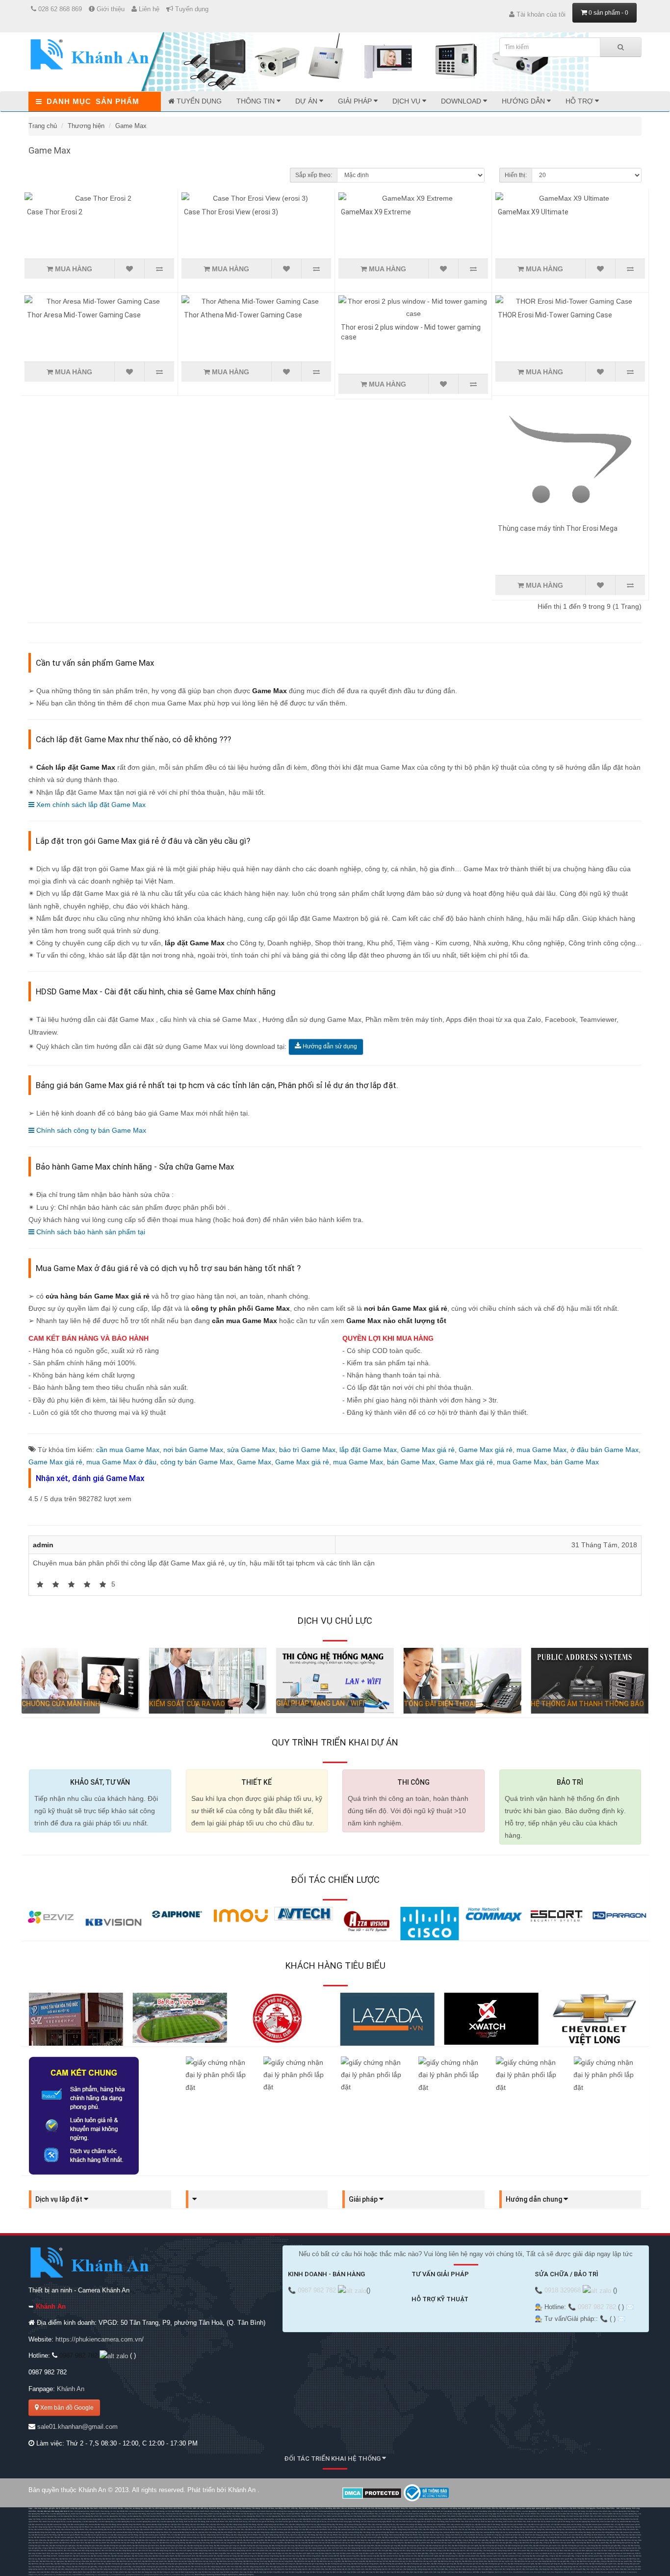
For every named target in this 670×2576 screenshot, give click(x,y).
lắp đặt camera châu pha (85, 2537)
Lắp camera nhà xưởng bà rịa (462, 2524)
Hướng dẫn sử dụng (329, 1046)
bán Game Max (411, 1462)
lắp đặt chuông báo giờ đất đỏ (335, 2546)
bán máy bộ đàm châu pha (605, 2550)
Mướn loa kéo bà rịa (119, 2514)
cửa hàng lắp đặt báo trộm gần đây (448, 2540)
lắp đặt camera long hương (211, 2537)
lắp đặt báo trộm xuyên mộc (401, 2540)
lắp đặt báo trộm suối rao (423, 2540)
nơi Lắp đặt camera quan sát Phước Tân (598, 2524)
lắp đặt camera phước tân (149, 2537)
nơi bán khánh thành (262, 2511)
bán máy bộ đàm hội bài (258, 2553)
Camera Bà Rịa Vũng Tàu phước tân (296, 2527)
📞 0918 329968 (559, 2290)
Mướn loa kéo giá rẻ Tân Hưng (558, 2522)
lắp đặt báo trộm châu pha (91, 2559)
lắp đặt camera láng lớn (391, 2537)
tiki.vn (41, 2575)
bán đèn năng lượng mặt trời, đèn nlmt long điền (77, 2569)
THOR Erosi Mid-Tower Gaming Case (555, 315)
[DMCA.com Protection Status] (372, 2492)
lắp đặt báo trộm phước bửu (379, 2540)
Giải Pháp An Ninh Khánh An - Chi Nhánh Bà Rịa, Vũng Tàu (606, 2535)
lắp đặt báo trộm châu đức (605, 2537)
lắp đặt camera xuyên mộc (434, 2537)
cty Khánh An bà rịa (475, 2535)
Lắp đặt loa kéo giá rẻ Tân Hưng (487, 2524)
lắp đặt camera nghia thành (106, 2537)
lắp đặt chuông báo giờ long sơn (227, 2546)
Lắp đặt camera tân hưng (56, 2524)
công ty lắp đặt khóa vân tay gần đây (528, 2543)
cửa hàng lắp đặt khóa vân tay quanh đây (592, 2543)
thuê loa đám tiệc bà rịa (612, 2514)
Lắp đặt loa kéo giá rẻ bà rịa (539, 2524)
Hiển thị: (516, 175)
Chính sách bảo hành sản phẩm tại (90, 1232)
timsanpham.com (118, 2575)
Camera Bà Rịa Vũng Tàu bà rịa (269, 2527)
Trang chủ (43, 126)
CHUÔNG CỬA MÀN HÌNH (61, 1704)
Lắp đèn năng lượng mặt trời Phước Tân (272, 2524)
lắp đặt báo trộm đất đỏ (233, 2540)
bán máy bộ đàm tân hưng (84, 2553)
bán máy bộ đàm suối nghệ (300, 2553)
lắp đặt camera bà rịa (81, 2556)
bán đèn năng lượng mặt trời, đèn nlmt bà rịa (130, 2548)
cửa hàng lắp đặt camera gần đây (478, 2537)
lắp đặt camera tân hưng (170, 2537)
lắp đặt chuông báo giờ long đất (388, 2546)
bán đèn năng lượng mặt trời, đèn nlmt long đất (59, 2550)
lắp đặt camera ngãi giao (64, 2537)
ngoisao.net (189, 2575)
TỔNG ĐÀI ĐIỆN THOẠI (440, 1704)
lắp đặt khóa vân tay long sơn (147, 2543)
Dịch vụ (407, 101)
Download (462, 101)
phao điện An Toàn (475, 2511)
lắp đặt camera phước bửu (412, 2537)
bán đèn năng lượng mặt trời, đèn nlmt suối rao (328, 2550)
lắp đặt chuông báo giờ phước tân (173, 2546)
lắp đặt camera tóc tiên (351, 2537)
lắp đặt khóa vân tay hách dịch (72, 2543)
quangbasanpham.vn (134, 2575)
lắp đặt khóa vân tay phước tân (97, 2543)
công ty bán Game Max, (199, 1462)
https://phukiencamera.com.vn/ (100, 2339)
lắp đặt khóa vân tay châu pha (77, 2561)
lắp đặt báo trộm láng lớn (357, 2540)
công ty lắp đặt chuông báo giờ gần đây (81, 2567)
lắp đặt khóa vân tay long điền (271, 2543)
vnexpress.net (178, 2575)
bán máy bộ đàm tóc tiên (278, 2553)
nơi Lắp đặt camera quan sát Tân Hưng (566, 2524)
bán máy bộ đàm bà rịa (540, 2550)
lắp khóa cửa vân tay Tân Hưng (134, 2527)
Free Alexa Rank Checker (597, 2572)
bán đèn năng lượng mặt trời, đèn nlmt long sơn (440, 2548)
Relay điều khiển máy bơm (510, 2511)
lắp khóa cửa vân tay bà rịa (185, 2527)
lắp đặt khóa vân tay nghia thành (45, 2543)
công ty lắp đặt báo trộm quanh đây (503, 2540)
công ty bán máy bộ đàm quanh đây (471, 2553)
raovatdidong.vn (104, 2575)
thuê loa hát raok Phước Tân (293, 2514)
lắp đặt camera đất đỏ (273, 2537)
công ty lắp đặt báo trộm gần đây (476, 2540)
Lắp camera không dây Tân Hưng (330, 2524)
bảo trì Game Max (307, 1450)
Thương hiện (86, 126)
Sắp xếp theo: (314, 175)
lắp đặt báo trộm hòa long (190, 2540)
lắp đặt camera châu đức (44, 2537)
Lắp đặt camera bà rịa (37, 2524)
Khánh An (71, 2389)
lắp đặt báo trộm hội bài (295, 2540)
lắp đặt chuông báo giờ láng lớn (492, 2546)
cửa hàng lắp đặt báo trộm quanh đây (533, 2540)
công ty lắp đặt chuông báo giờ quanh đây (59, 2548)
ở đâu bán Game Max (605, 1450)
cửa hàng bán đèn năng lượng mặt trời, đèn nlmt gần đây (370, 2550)
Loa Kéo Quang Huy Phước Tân (252, 2516)
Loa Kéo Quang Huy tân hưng (114, 2516)
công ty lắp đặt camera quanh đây (532, 2537)
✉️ (630, 2307)
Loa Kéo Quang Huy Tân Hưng (623, 2511)
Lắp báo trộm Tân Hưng (180, 2524)
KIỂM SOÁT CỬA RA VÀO (187, 1704)
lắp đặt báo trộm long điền (254, 2540)
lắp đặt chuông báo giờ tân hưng (200, 2546)
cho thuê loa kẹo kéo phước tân (598, 2511)
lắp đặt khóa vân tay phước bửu (417, 2543)
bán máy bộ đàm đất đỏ (195, 2553)
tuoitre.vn (167, 2575)
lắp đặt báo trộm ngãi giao (626, 2537)
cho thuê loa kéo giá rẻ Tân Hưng (337, 2514)
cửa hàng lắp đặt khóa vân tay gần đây (497, 2543)
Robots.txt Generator (629, 2572)
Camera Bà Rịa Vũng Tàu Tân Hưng (102, 2524)
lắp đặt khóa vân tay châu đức (583, 2540)
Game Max (131, 126)
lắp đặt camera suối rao (455, 2537)
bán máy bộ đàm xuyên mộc (367, 2553)
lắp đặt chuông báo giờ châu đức (91, 2564)
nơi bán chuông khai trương (282, 2511)
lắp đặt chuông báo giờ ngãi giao (63, 2546)
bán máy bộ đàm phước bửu (344, 2553)
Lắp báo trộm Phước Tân (199, 2524)
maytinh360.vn (78, 2575)
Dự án (307, 101)
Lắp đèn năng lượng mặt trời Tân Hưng (241, 2524)
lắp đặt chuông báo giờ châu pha (90, 2546)
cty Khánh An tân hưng (531, 2535)
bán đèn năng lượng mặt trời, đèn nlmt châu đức (167, 2548)
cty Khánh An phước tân (512, 2535)
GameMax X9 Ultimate (533, 212)
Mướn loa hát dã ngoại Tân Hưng (195, 2514)
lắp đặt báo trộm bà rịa (585, 2537)
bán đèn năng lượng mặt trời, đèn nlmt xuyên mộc (289, 2550)
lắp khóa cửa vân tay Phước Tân (160, 2527)
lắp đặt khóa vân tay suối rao (469, 2543)
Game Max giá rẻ (428, 1450)
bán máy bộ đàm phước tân (62, 2553)
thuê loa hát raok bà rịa (314, 2514)
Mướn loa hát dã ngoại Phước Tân (222, 2514)
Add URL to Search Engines (483, 2572)
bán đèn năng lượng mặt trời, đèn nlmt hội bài (96, 2550)
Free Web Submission (463, 2572)
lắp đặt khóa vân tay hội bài (320, 2543)
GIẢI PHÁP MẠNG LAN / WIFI (320, 1703)
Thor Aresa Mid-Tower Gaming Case (84, 315)
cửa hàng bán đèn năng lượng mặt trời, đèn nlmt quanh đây (506, 2550)
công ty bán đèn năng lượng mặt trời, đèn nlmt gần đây (414, 2550)
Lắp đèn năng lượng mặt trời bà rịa (302, 2524)
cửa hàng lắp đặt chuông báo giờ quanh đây (94, 2548)
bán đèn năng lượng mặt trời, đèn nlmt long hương (480, 2548)
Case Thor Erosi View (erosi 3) (231, 212)
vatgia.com (33, 2575)
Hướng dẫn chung (535, 2199)
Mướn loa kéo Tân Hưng (80, 2514)
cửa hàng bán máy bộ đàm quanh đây (501, 2553)
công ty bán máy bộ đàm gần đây (442, 2553)
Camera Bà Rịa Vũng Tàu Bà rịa (158, 2524)
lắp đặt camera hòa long (232, 2537)
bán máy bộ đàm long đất (237, 2553)
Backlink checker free (503, 2572)
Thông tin (257, 101)
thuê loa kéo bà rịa (174, 2514)
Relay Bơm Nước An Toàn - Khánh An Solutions (409, 2511)
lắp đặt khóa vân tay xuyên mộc (443, 2543)
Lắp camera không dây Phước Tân (357, 2524)
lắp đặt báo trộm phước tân (103, 2540)
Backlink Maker (614, 2572)
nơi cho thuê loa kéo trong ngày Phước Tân (453, 2514)
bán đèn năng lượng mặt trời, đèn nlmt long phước (558, 2548)
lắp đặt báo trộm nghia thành (58, 2540)
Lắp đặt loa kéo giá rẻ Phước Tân (514, 2524)
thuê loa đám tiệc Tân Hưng (567, 2514)
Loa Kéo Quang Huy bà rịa (67, 2516)
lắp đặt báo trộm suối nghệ (336, 2540)
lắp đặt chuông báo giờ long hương (254, 2546)
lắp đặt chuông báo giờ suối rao (574, 2546)
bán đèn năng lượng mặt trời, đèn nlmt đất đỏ (596, 2548)
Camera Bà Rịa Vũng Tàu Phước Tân (131, 2524)
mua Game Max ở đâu (121, 1462)
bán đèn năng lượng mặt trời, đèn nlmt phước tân (363, 2548)
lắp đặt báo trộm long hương (168, 2540)
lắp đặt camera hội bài (332, 2537)
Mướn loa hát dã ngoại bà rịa (247, 2514)
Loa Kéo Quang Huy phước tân (90, 2516)
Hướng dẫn (524, 101)
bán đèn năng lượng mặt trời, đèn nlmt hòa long (519, 2548)
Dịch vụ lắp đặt (60, 2199)
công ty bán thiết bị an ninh (456, 2535)
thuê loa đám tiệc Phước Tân (590, 2514)
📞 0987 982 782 (313, 2290)
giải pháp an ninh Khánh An (551, 2535)
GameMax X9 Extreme (376, 212)
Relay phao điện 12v (491, 2511)
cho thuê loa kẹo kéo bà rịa (549, 2511)
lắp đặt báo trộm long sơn (146, 2540)
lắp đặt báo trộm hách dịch (81, 2540)
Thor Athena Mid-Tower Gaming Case (243, 315)
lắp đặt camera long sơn (190, 2537)
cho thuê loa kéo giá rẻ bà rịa (390, 2514)
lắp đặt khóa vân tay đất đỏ (248, 2543)
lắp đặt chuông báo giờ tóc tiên (438, 2546)
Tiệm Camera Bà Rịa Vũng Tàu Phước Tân (405, 2535)
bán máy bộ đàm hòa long (151, 2553)
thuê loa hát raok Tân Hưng (270, 2514)
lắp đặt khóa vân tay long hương (172, 2543)
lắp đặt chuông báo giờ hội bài (413, 2546)
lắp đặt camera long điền (293, 2537)
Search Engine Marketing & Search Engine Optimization (216, 2575)
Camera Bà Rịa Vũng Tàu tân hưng (324, 2527)
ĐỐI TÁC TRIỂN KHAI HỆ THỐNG (333, 2459)
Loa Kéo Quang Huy (529, 2511)
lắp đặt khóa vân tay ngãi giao (608, 2540)
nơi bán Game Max (193, 1450)
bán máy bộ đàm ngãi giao (582, 2550)
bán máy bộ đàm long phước (173, 2553)
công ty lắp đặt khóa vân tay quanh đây (559, 2543)
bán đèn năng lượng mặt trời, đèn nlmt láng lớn (210, 2550)
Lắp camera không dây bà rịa (383, 2524)
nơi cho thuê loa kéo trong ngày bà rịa (486, 2514)
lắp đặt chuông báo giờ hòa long (282, 2546)
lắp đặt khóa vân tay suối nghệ (367, 2543)
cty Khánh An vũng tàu (492, 2535)
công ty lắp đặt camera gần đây (505, 2537)
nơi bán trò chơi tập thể (302, 2511)
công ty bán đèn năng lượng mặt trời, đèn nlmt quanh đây (460, 2550)
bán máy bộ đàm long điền (216, 2553)
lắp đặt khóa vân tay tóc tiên (343, 2543)
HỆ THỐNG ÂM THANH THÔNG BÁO (587, 1704)
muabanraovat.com (64, 2575)
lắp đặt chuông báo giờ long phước (309, 2546)
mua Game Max (358, 1462)
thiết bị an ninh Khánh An (573, 2535)
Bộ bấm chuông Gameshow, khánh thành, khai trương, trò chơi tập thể (95, 2511)
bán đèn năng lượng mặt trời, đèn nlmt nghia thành (284, 2548)
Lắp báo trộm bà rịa (218, 2524)
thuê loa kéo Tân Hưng (137, 2514)
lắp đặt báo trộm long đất (275, 2540)
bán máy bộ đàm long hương (128, 2553)
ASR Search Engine (246, 2575)
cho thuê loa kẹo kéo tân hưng (573, 2511)
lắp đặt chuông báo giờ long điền (361, 2546)
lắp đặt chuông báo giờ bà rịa (621, 2543)
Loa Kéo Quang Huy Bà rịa (60, 2514)
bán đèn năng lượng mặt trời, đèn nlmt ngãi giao (206, 2548)
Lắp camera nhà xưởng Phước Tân (436, 2524)
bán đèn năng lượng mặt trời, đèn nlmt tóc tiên (133, 2550)
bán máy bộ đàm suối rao (389, 2553)
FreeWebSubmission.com (523, 2572)
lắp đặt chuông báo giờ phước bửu (519, 2546)
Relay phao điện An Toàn (458, 2511)
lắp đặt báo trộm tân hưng (125, 2540)
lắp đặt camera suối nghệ (371, 2537)
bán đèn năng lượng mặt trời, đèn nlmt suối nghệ (172, 2550)
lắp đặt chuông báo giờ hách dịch (146, 2546)
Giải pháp (356, 101)
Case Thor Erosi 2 (55, 212)
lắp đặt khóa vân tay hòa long (198, 2543)
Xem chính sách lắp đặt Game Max (90, 805)
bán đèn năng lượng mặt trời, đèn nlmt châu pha (245, 2548)
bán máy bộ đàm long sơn (105, 2553)
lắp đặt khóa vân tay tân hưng (122, 2543)
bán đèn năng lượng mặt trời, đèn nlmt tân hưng (402, 2548)
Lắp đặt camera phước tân (77, 2524)
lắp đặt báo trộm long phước (212, 2540)
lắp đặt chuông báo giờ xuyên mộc (547, 2546)
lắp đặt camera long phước (253, 2537)
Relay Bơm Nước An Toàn (438, 2511)
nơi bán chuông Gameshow (243, 2511)
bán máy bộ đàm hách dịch (39, 2553)
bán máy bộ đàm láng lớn (322, 2553)
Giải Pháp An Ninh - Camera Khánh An (58, 2556)
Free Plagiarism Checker (560, 2572)
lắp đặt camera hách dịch (128, 2537)
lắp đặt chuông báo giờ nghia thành (117, 2546)
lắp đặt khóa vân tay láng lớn (392, 2543)
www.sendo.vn (50, 2575)
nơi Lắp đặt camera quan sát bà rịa (345, 2529)
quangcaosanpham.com (153, 2575)
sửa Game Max (251, 1450)
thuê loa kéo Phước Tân (156, 2514)
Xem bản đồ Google (66, 2408)
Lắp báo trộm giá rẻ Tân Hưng (376, 2535)
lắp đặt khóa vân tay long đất (296, 2543)
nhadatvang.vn (91, 2575)
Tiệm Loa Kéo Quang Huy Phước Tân (585, 2522)
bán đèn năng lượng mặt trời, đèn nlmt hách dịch (324, 2548)
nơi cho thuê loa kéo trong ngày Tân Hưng (419, 2514)
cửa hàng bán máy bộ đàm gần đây (414, 2553)
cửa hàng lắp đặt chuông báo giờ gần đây (604, 2546)
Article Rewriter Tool (579, 2572)
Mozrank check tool (542, 2572)
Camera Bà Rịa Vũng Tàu (630, 2522)
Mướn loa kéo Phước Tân (101, 2514)
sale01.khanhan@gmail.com (77, 2427)
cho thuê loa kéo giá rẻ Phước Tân (364, 2514)
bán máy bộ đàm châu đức (560, 2550)
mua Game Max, (543, 1450)
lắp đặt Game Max (368, 1450)
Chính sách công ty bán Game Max (90, 1130)
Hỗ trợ (580, 101)
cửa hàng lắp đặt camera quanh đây (561, 2537)
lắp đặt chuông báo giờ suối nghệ (465, 2546)
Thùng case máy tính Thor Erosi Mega (558, 528)
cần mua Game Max (128, 1450)
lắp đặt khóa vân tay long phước (223, 2543)
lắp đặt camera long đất (313, 2537)
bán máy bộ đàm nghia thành (628, 2550)
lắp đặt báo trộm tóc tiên (315, 2540)
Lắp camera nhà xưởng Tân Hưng (409, 2524)
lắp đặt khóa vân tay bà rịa (559, 2540)
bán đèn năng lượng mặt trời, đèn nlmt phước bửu (249, 2550)
